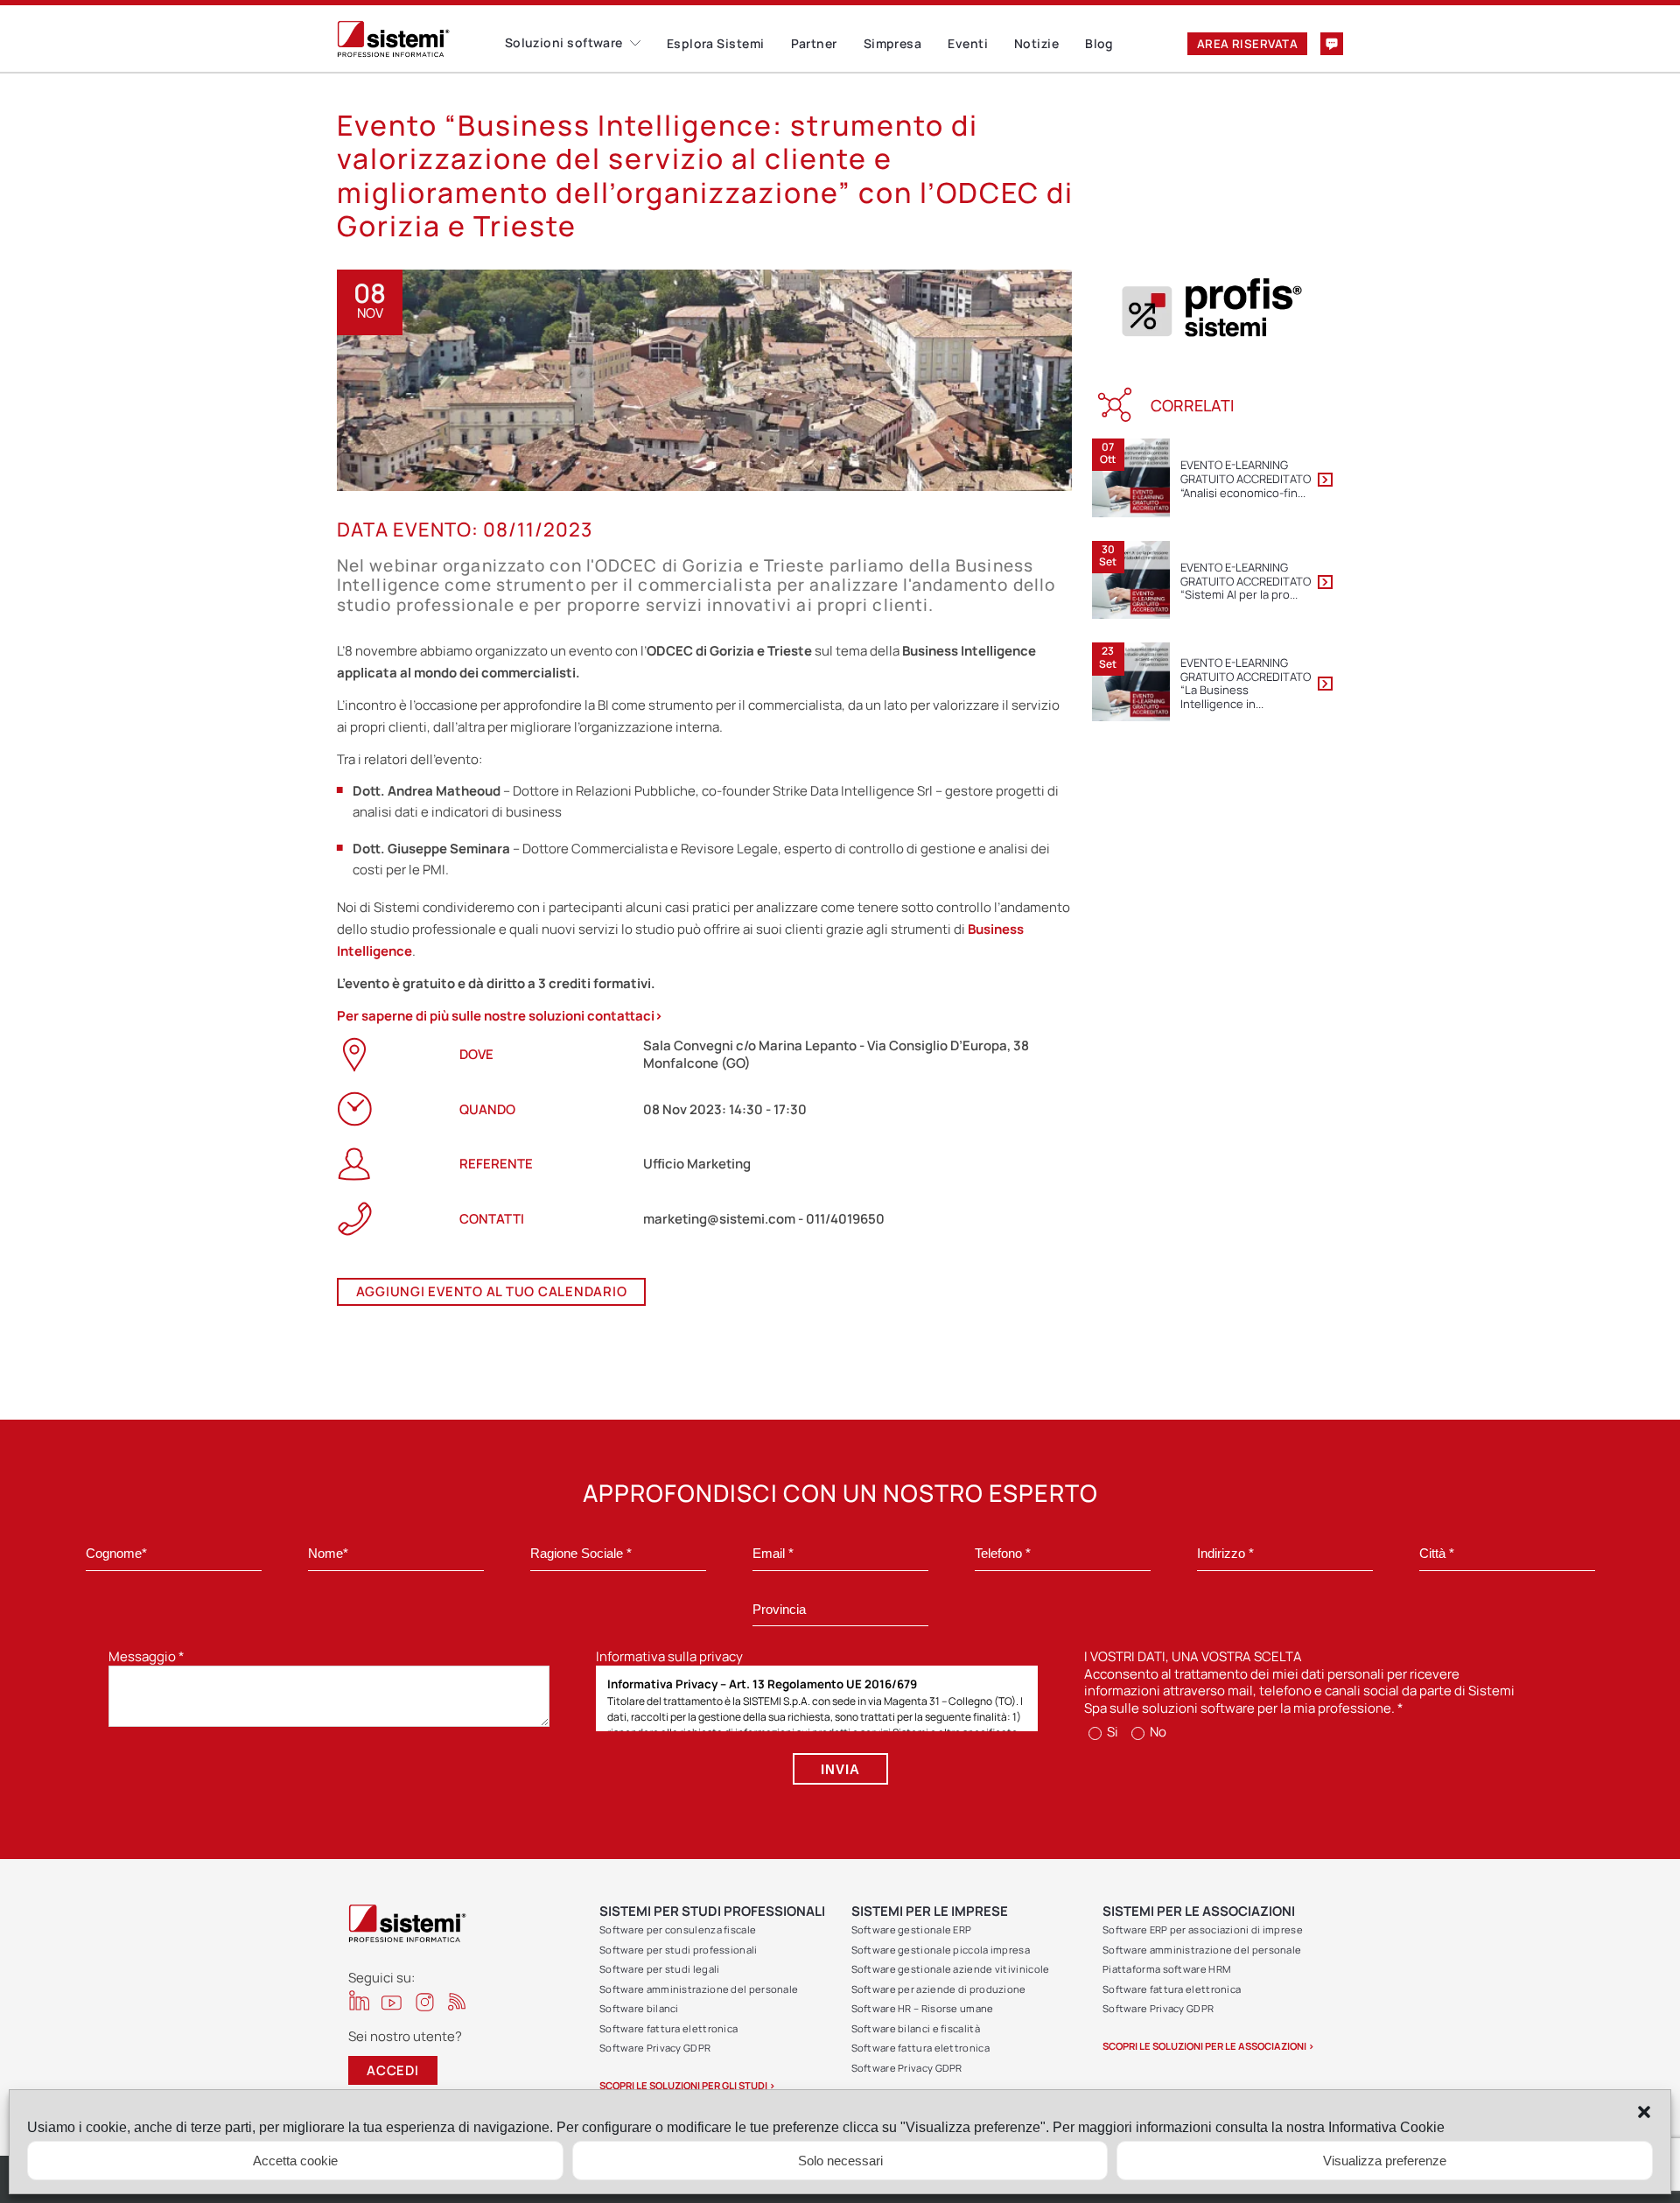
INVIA (840, 1769)
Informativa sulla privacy (669, 1656)
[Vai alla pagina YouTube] (392, 2002)
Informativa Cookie (1386, 2127)
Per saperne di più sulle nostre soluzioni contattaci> (500, 1016)
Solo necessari (840, 2161)
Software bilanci (639, 2008)
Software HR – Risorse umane (923, 2008)
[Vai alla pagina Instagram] (425, 2002)
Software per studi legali (660, 1969)
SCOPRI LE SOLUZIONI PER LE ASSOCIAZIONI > (1208, 2046)
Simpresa (893, 43)
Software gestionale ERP (912, 1929)
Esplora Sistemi (716, 43)
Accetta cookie (295, 2161)
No (1157, 1732)
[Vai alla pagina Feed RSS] (457, 2001)
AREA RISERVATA (1247, 44)
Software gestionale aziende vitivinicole (951, 1969)
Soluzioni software (564, 42)
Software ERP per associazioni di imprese (1203, 1929)
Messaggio (147, 1656)
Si (1111, 1732)
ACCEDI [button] (393, 2070)
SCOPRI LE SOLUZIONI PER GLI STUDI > (687, 2085)
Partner (814, 43)
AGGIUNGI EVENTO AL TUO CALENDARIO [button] (492, 1291)
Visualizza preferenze (1385, 2161)
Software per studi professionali (679, 1950)
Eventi (968, 43)
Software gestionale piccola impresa (941, 1950)
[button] (1644, 2112)
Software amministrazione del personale (699, 1989)
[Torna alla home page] (421, 39)
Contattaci (1332, 44)
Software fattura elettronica (668, 2028)
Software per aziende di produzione (939, 1989)
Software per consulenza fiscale (678, 1929)
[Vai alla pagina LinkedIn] (359, 2000)
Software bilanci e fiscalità (916, 2028)
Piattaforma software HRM (1166, 1969)
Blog (1099, 43)
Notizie (1036, 43)
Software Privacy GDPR (655, 2048)
